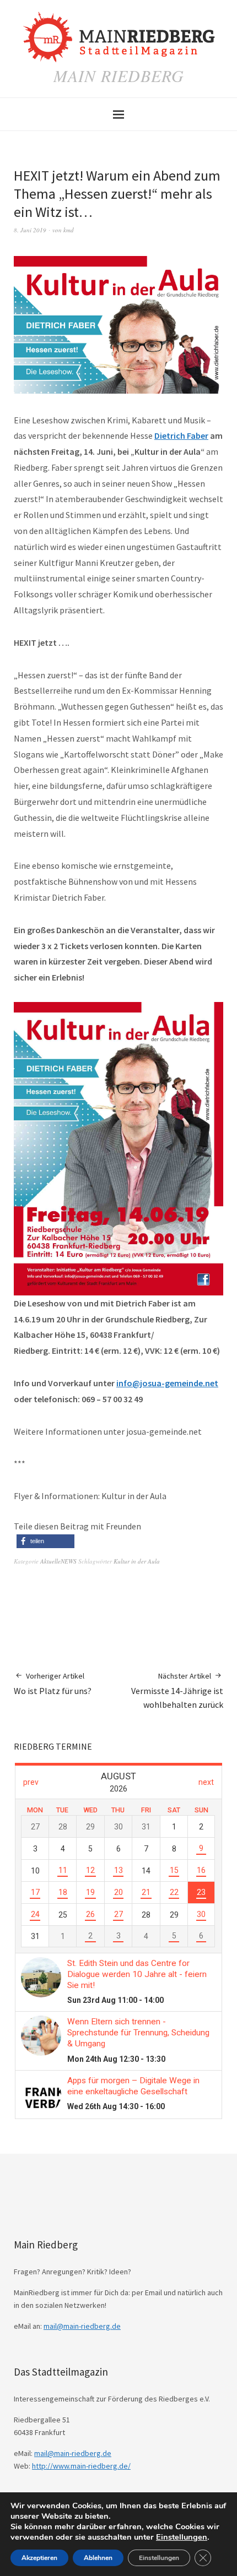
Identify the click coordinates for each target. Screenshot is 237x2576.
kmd (69, 230)
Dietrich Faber (181, 435)
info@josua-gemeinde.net (167, 1383)
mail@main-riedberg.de (82, 2326)
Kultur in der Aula (137, 1561)
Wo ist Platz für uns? (53, 1684)
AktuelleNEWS (58, 1561)
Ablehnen (98, 2558)
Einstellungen (182, 2537)
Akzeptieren (39, 2558)
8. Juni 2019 (30, 230)
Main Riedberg (119, 75)
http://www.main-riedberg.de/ (81, 2466)
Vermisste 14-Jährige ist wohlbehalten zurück (177, 1690)
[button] (45, 1541)
